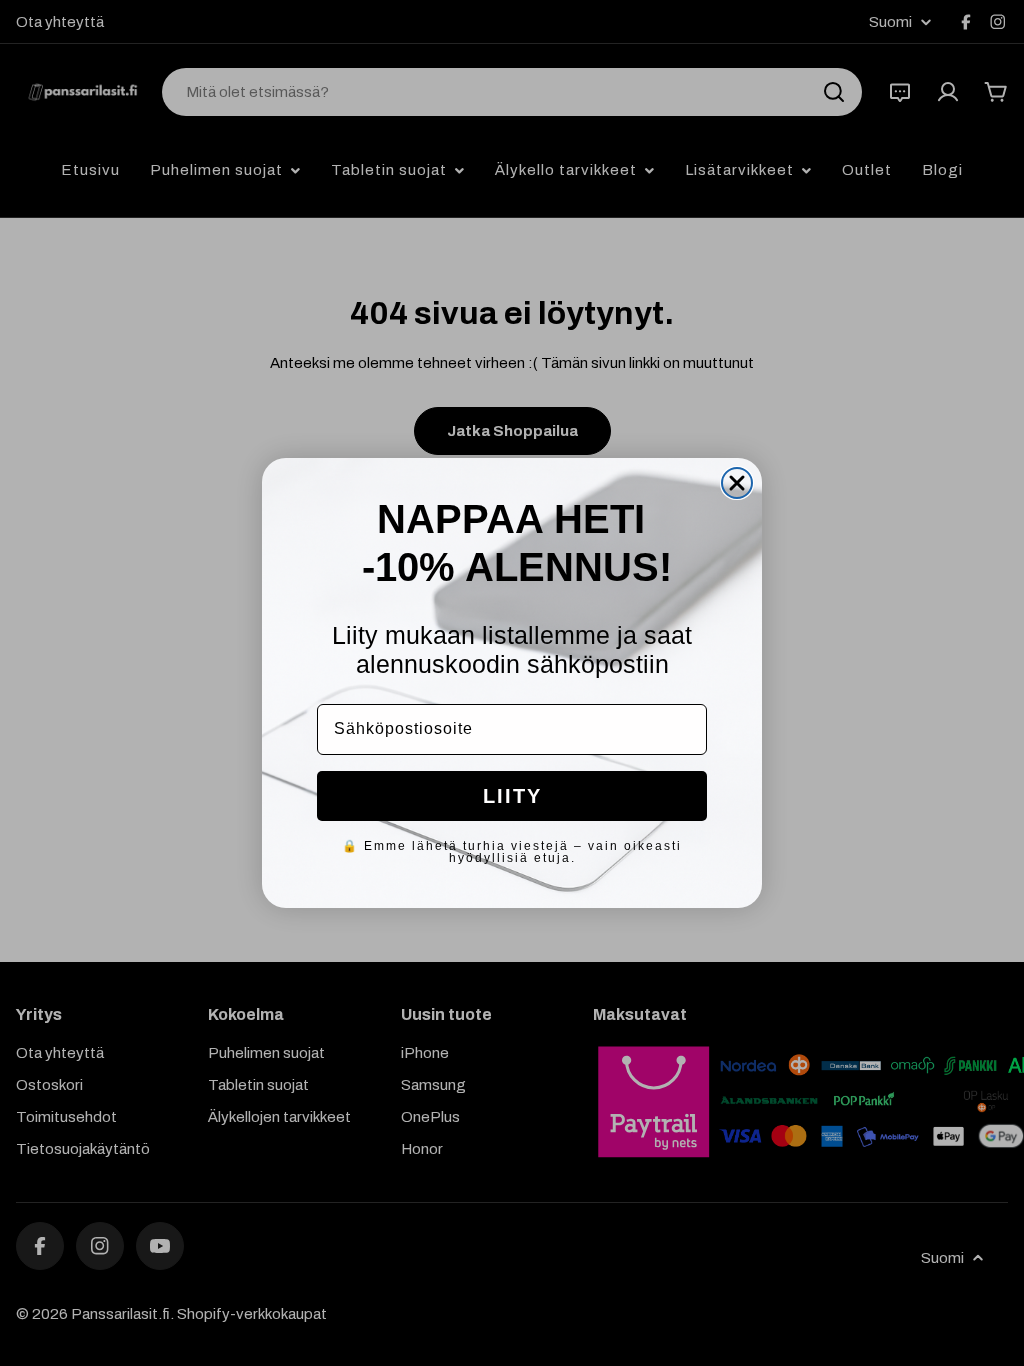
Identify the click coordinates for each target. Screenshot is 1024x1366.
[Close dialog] (737, 483)
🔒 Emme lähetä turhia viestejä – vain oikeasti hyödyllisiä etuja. (512, 852)
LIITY (512, 796)
